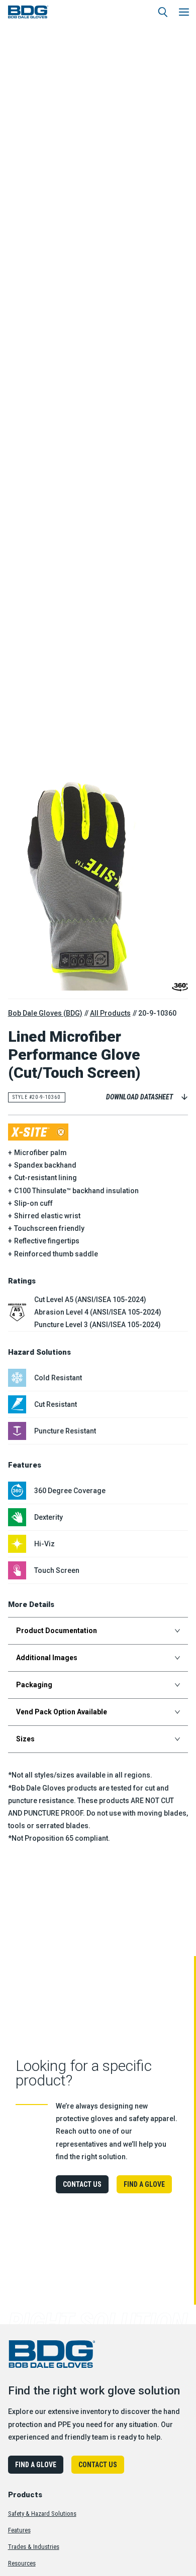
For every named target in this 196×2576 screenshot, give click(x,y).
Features (19, 2530)
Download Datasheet (139, 1097)
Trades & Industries (34, 2547)
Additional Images (47, 1658)
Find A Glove (144, 2184)
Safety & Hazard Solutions (42, 2514)
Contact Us (82, 2184)
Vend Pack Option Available (62, 1712)
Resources (22, 2563)
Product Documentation (57, 1631)
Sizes (25, 1739)
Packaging (34, 1685)
